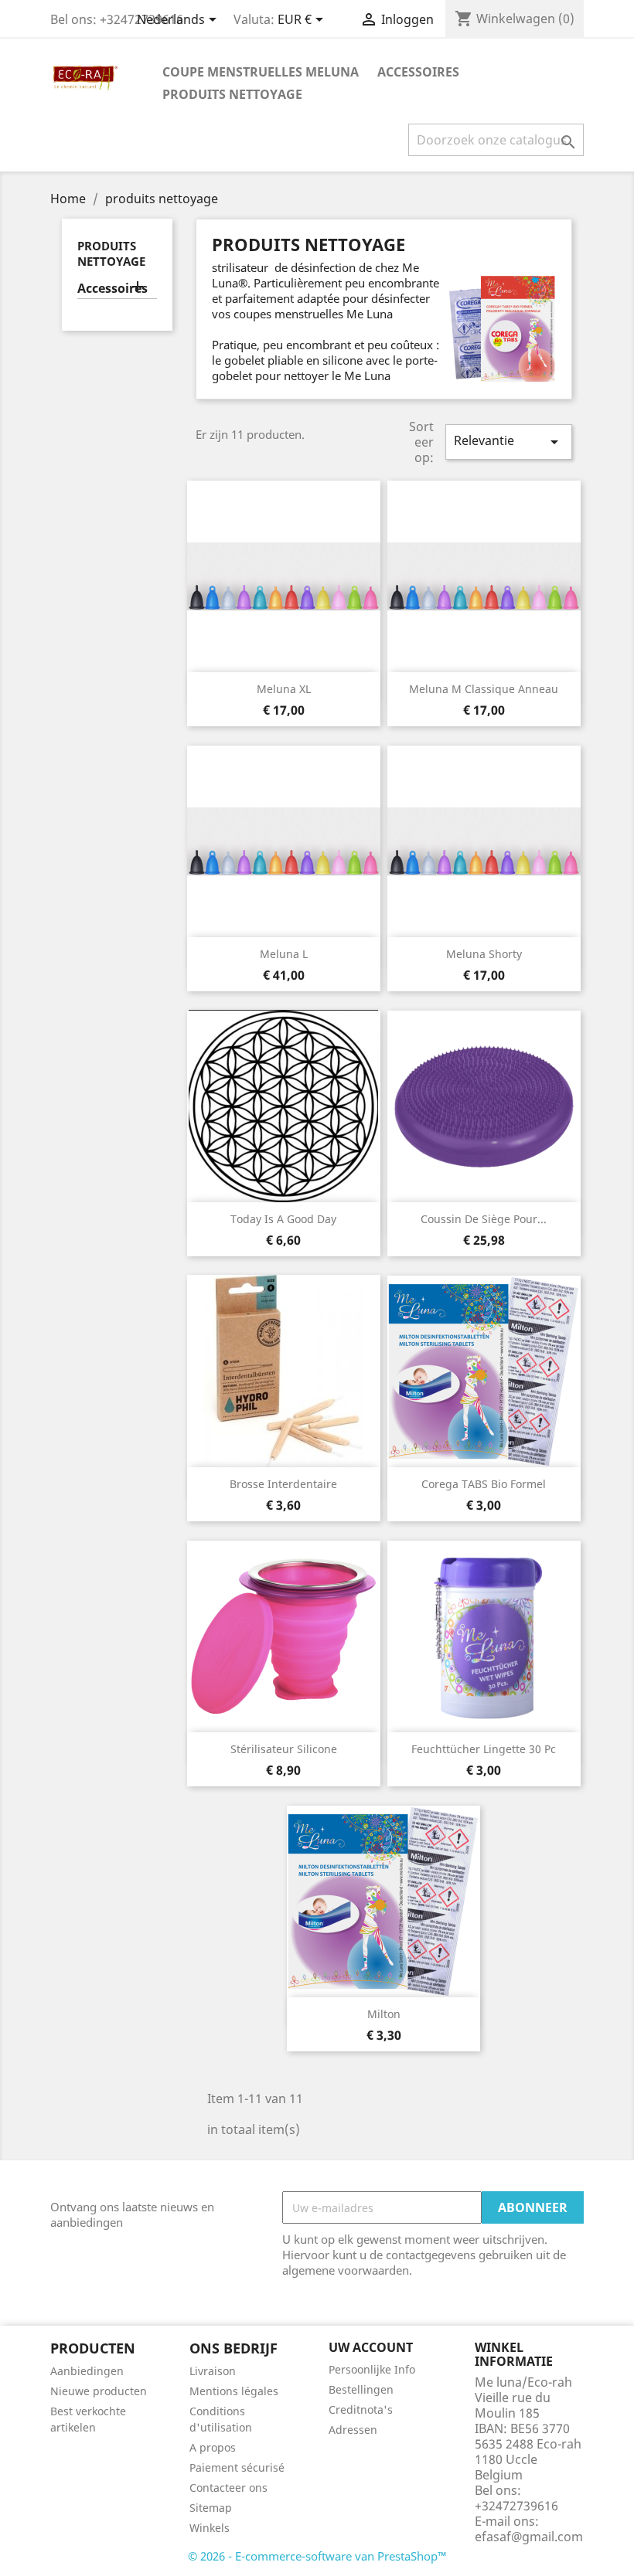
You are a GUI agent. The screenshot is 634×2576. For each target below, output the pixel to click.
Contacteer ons (228, 2488)
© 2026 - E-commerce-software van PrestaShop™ (317, 2556)
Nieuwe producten (99, 2391)
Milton (384, 2014)
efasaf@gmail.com (529, 2537)
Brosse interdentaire (283, 1484)
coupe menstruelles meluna (261, 72)
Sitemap (211, 2508)
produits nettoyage (232, 94)
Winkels (210, 2528)
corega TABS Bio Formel (484, 1484)
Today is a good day (283, 1219)
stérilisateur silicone (284, 1749)
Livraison (213, 2371)
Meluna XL (284, 689)
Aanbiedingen (87, 2371)
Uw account (371, 2347)
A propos (213, 2447)
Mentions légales (234, 2391)
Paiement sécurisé (237, 2467)
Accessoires (418, 72)
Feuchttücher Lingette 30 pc (484, 1749)
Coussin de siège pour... (484, 1219)
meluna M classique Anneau (484, 689)
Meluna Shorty (484, 954)
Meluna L (284, 954)
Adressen (353, 2430)
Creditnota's (361, 2409)
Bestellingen (361, 2389)
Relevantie (509, 442)
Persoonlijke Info (372, 2369)
